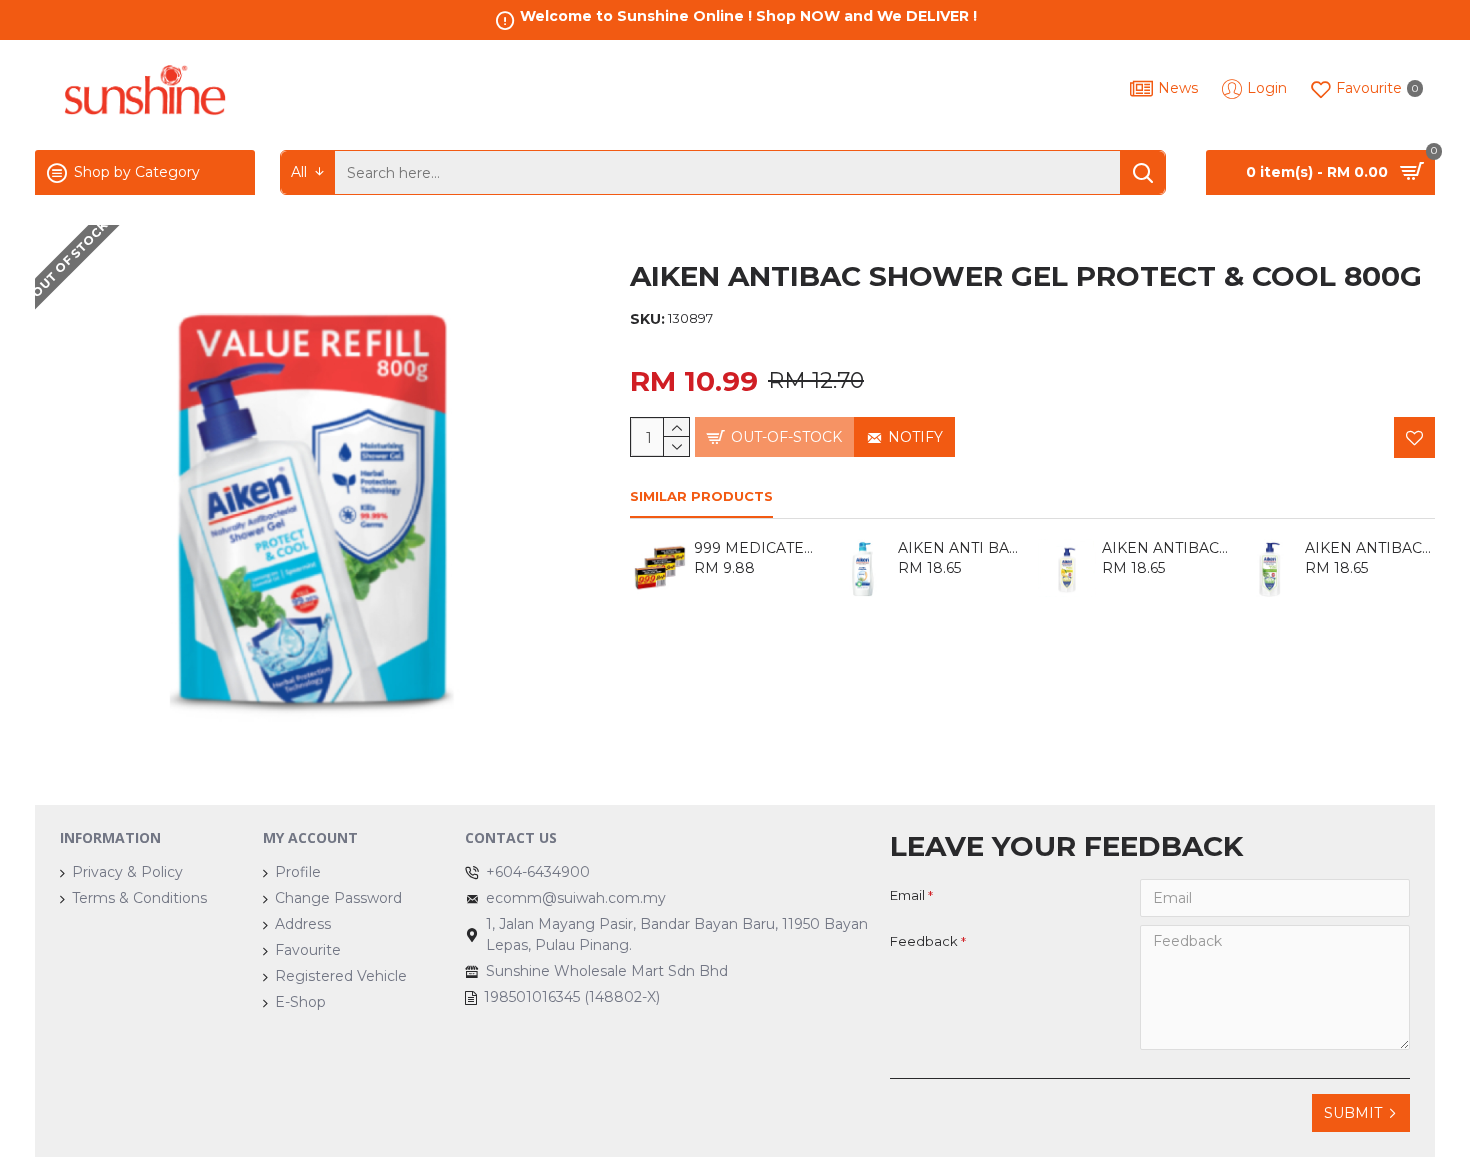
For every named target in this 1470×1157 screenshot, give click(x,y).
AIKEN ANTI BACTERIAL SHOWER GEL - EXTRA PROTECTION (963, 548)
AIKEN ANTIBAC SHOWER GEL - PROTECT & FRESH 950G (1167, 548)
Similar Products (701, 496)
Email (907, 895)
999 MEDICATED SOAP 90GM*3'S (759, 548)
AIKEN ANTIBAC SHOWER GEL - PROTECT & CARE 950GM (1370, 548)
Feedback (924, 941)
